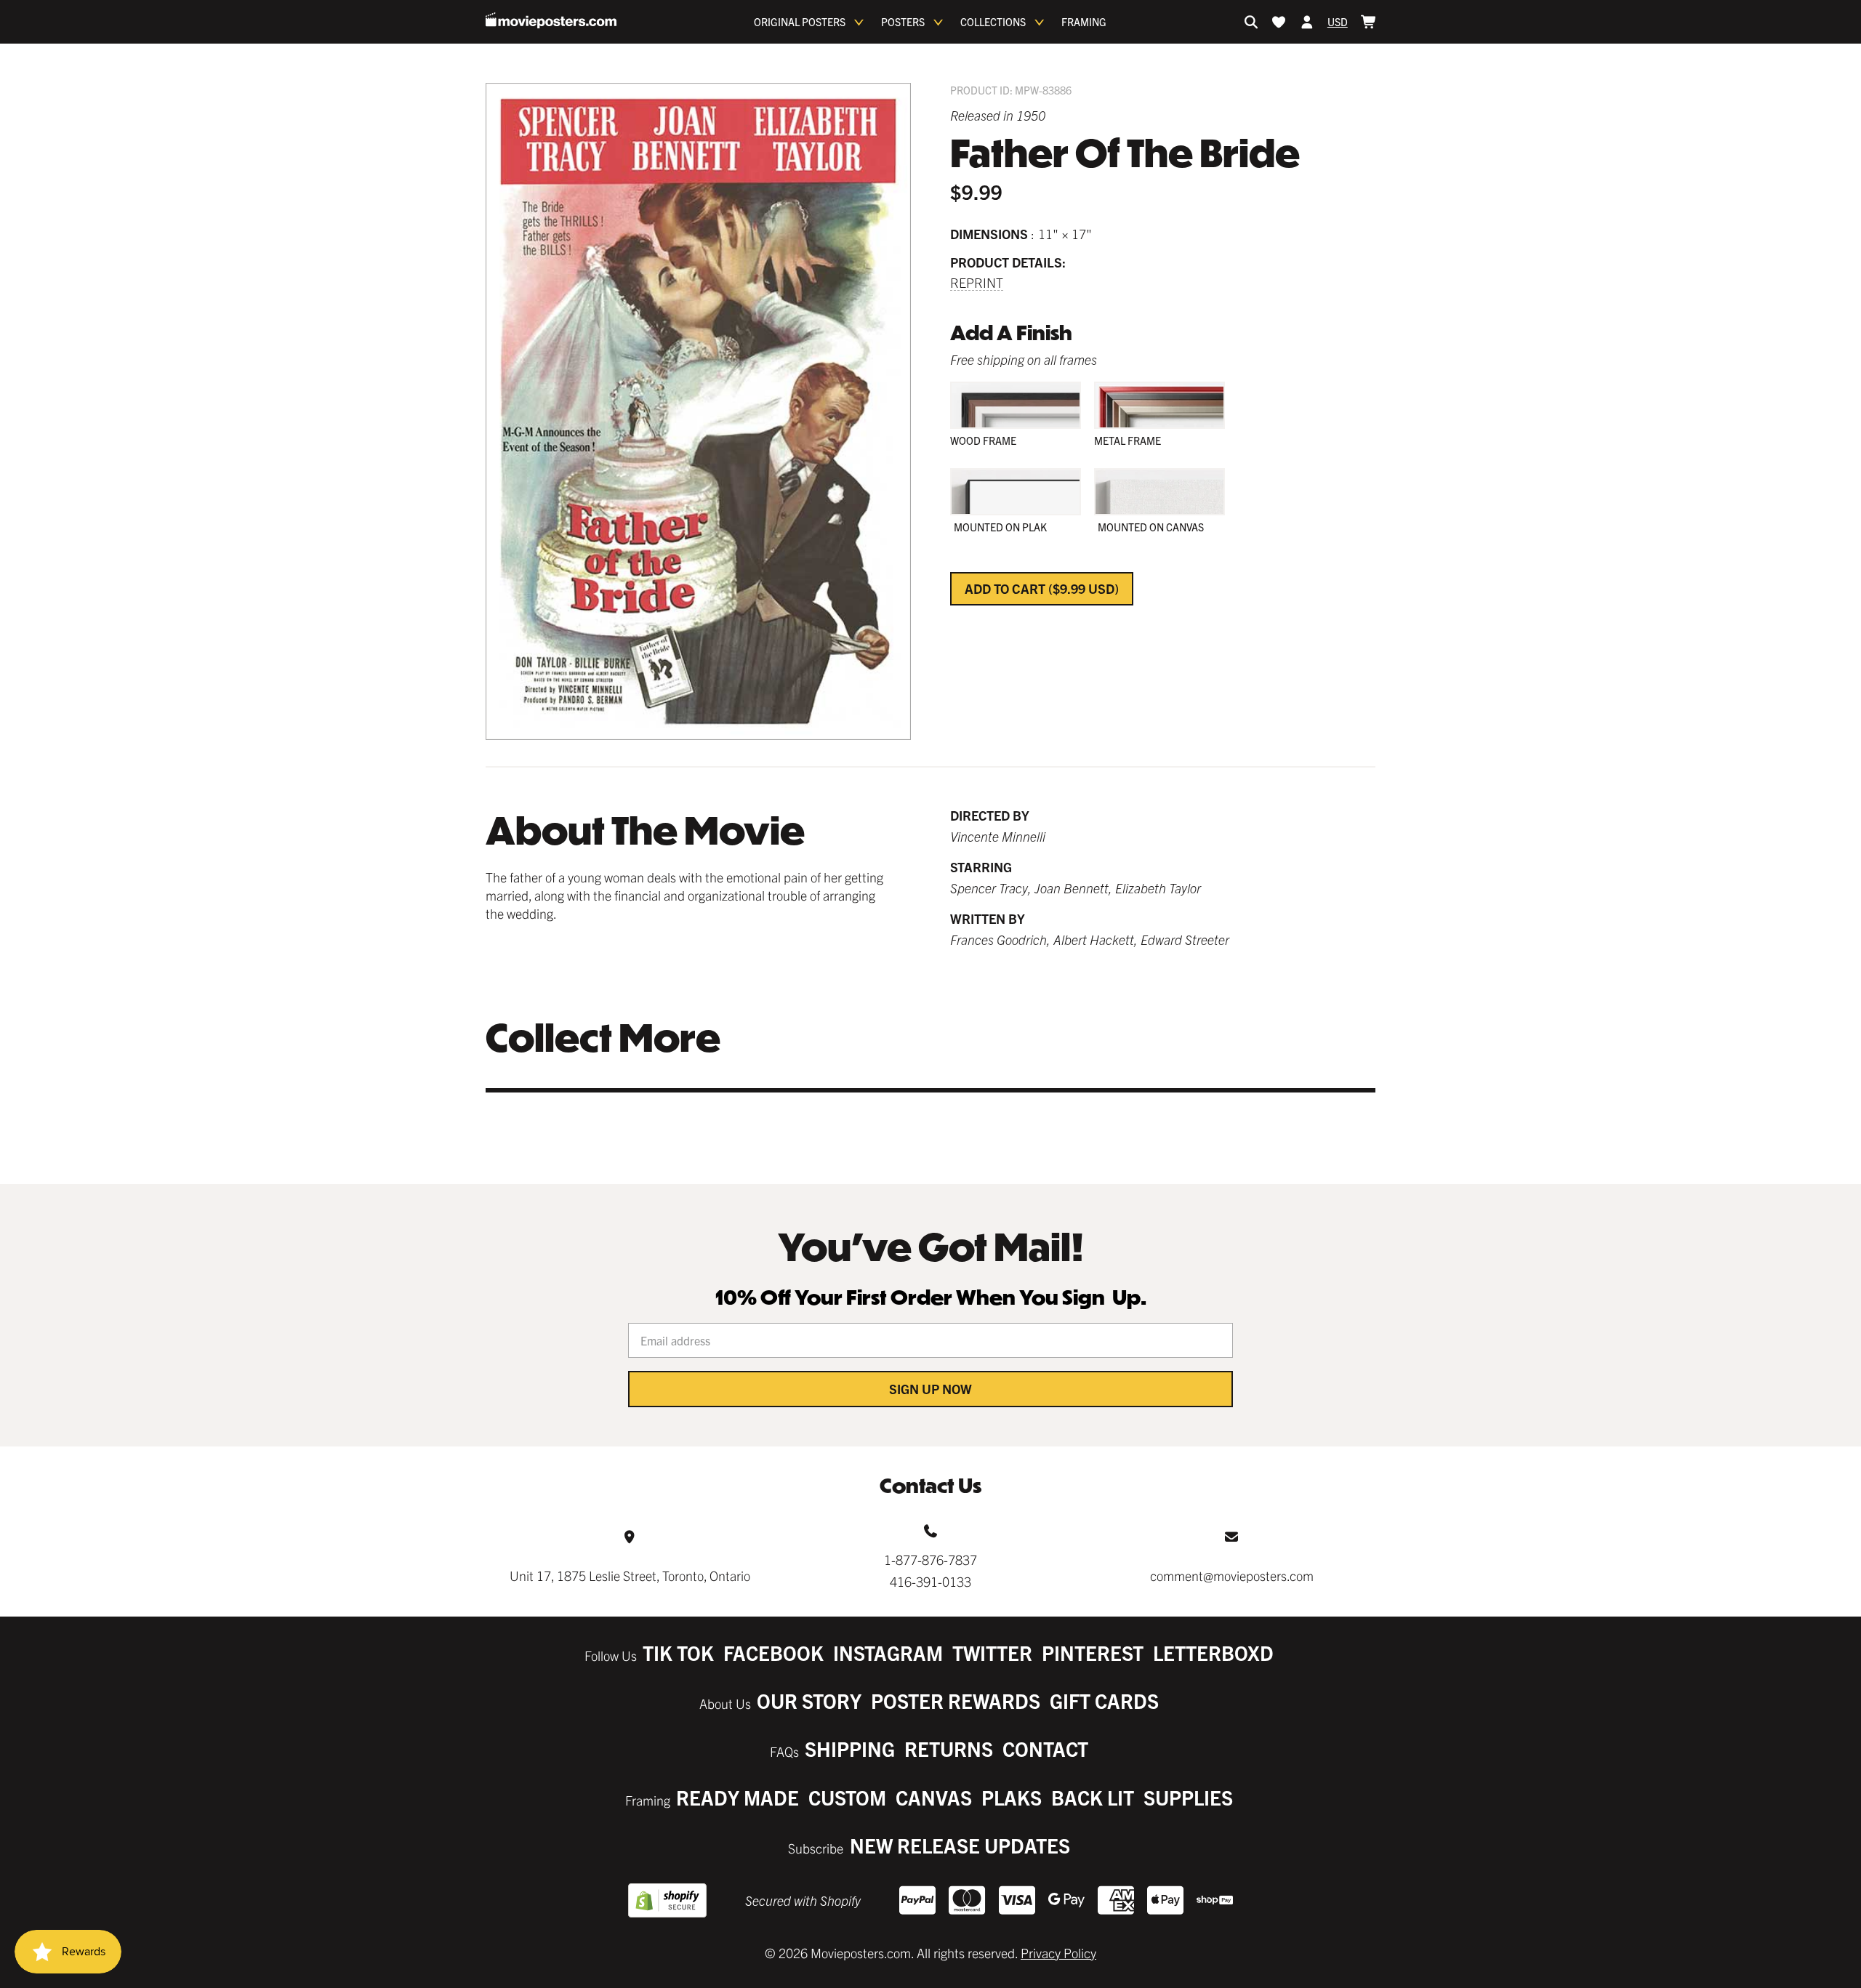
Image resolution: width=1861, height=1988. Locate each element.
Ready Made (737, 1797)
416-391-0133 (930, 1581)
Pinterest (1093, 1653)
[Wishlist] (1279, 22)
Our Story (809, 1701)
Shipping (850, 1748)
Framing (1084, 22)
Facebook (773, 1653)
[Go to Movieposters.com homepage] (551, 20)
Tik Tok (678, 1653)
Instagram (888, 1653)
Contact (1045, 1748)
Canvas (934, 1797)
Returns (949, 1748)
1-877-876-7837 (930, 1560)
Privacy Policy (1058, 1953)
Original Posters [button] (800, 22)
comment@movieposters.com (1232, 1575)
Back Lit (1093, 1797)
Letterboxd (1213, 1653)
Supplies (1188, 1797)
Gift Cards (1104, 1701)
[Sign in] (1307, 22)
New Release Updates (960, 1845)
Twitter (992, 1653)
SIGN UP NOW (930, 1389)
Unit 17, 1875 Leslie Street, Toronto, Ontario (630, 1575)
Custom (847, 1797)
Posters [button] (903, 22)
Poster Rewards (956, 1701)
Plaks (1012, 1797)
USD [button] (1338, 22)
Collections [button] (993, 22)
